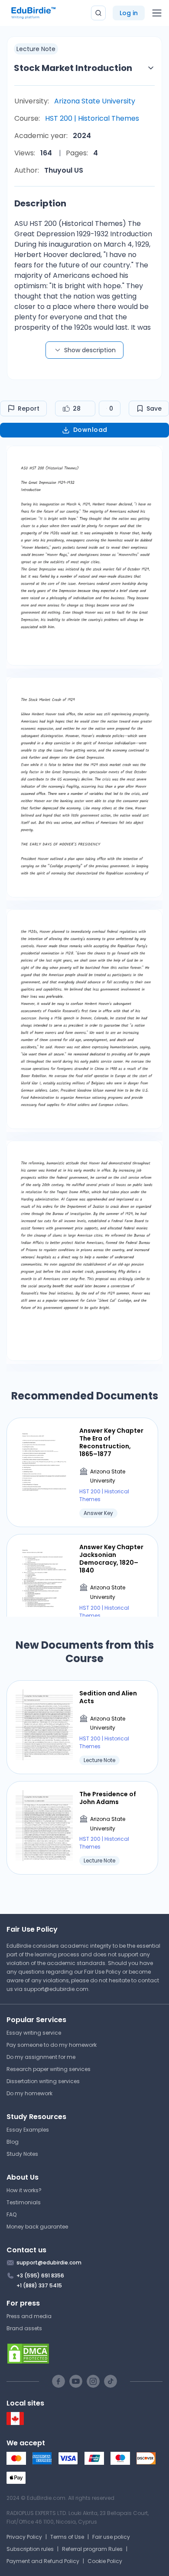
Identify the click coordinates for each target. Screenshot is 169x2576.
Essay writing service (34, 2033)
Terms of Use (67, 2537)
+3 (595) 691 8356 (40, 2275)
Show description (90, 350)
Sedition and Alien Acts (108, 1697)
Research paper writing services (49, 2069)
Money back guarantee (37, 2227)
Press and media (29, 2316)
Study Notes (22, 2154)
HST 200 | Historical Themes (92, 118)
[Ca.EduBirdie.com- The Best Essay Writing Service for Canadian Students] (15, 2423)
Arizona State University (95, 101)
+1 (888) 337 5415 (39, 2285)
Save (154, 408)
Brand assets (24, 2328)
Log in (129, 13)
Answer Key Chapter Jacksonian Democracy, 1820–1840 (111, 1559)
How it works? (24, 2190)
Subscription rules (30, 2549)
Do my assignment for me (41, 2057)
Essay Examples (28, 2130)
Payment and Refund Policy (43, 2561)
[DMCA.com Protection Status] (84, 2354)
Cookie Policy (105, 2561)
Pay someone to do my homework (52, 2045)
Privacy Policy (24, 2537)
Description (40, 203)
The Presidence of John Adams (108, 1798)
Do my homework (29, 2093)
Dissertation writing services (43, 2081)
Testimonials (24, 2202)
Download (90, 430)
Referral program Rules (92, 2549)
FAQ (11, 2214)
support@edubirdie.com (56, 1989)
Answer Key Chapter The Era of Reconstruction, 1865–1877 (111, 1442)
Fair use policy (111, 2537)
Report (29, 408)
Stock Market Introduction (73, 68)
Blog (13, 2142)
